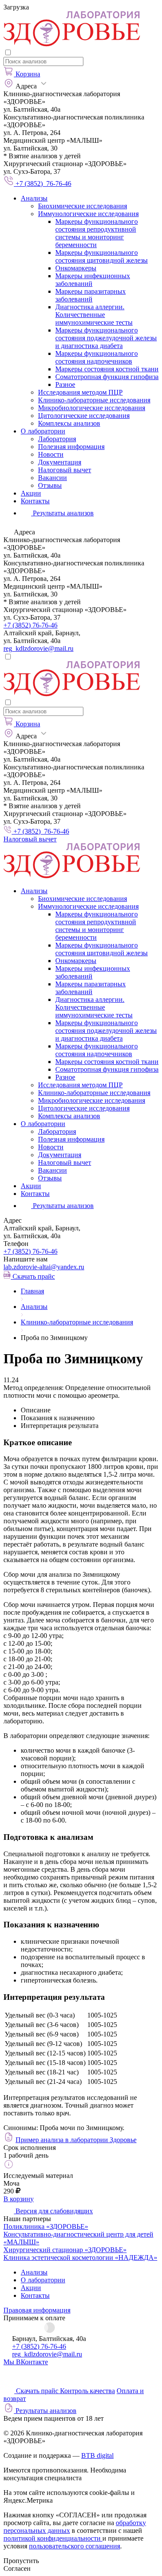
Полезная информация (71, 447)
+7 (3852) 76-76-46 (30, 625)
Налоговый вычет (65, 470)
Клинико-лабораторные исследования (94, 400)
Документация (60, 462)
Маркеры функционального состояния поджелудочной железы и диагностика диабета (106, 338)
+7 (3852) (30, 1251)
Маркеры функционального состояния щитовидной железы (102, 256)
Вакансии (52, 478)
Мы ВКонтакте (26, 2362)
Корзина (28, 74)
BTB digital (97, 2455)
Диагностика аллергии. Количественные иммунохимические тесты (94, 315)
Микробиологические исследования (92, 408)
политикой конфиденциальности (53, 2538)
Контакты (35, 501)
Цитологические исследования (84, 416)
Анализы (34, 198)
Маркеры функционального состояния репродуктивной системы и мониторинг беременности (97, 233)
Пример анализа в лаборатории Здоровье (76, 2140)
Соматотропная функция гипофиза (107, 377)
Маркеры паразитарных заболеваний (91, 295)
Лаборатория (57, 439)
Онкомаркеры (76, 268)
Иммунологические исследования (88, 214)
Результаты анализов (62, 1206)
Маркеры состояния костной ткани (107, 369)
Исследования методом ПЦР (80, 392)
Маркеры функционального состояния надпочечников (97, 357)
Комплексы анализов (69, 423)
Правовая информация (37, 2310)
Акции (31, 493)
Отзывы (50, 485)
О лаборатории (43, 431)
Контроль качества (87, 2391)
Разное (65, 384)
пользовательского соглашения (75, 2546)
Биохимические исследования (83, 206)
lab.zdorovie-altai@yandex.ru (44, 1267)
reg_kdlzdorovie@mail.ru (38, 648)
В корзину (19, 2199)
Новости (51, 454)
